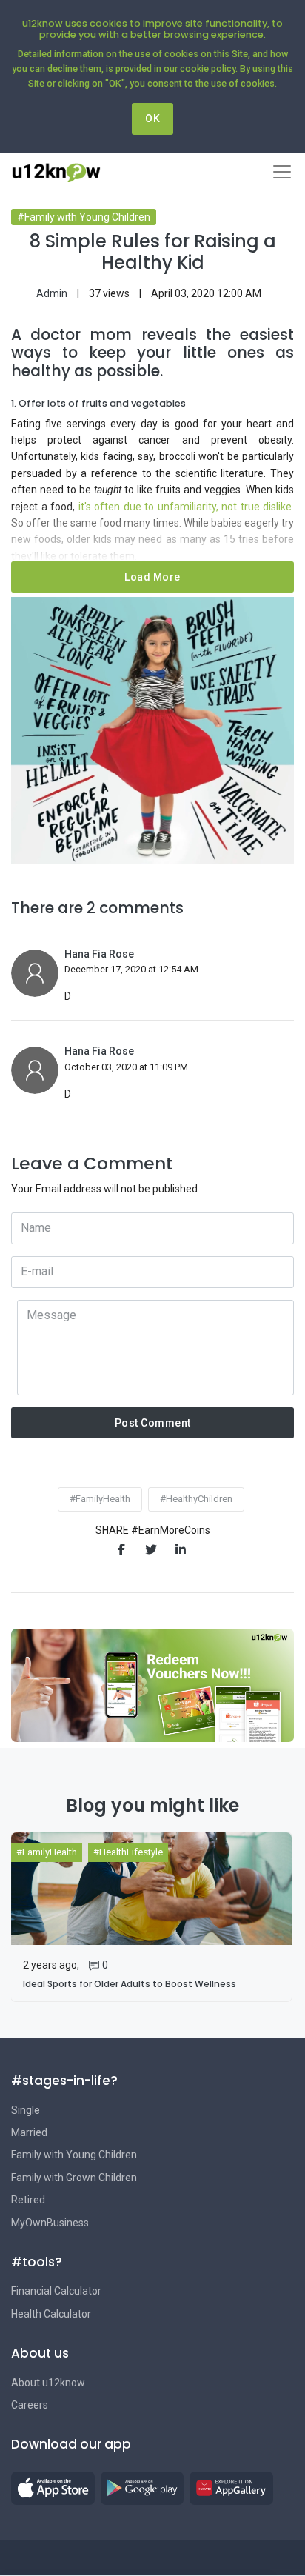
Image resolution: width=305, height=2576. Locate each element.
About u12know (48, 2383)
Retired (28, 2200)
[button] (53, 2488)
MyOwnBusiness (50, 2223)
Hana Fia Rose (99, 954)
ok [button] (152, 119)
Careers (30, 2405)
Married (29, 2132)
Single (26, 2110)
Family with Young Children (74, 2155)
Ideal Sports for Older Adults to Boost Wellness (130, 1984)
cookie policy (208, 69)
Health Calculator (51, 2314)
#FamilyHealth (100, 1499)
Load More (152, 577)
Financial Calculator (56, 2291)
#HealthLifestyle (128, 1852)
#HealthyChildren (196, 1499)
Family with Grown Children (74, 2178)
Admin (52, 293)
